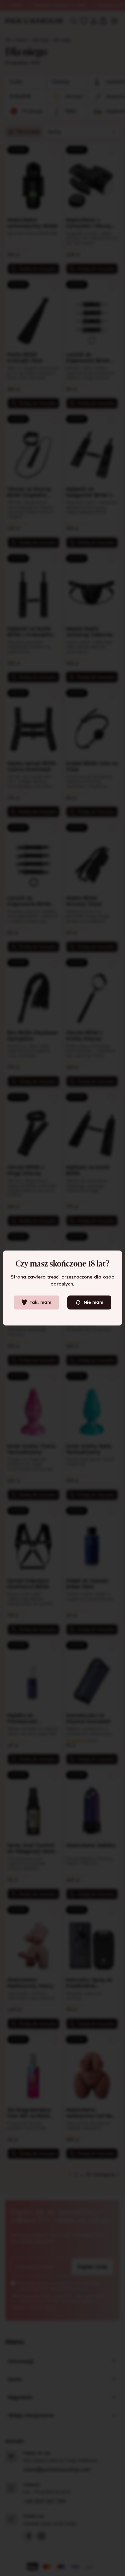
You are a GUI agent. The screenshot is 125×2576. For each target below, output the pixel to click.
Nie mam (93, 1302)
